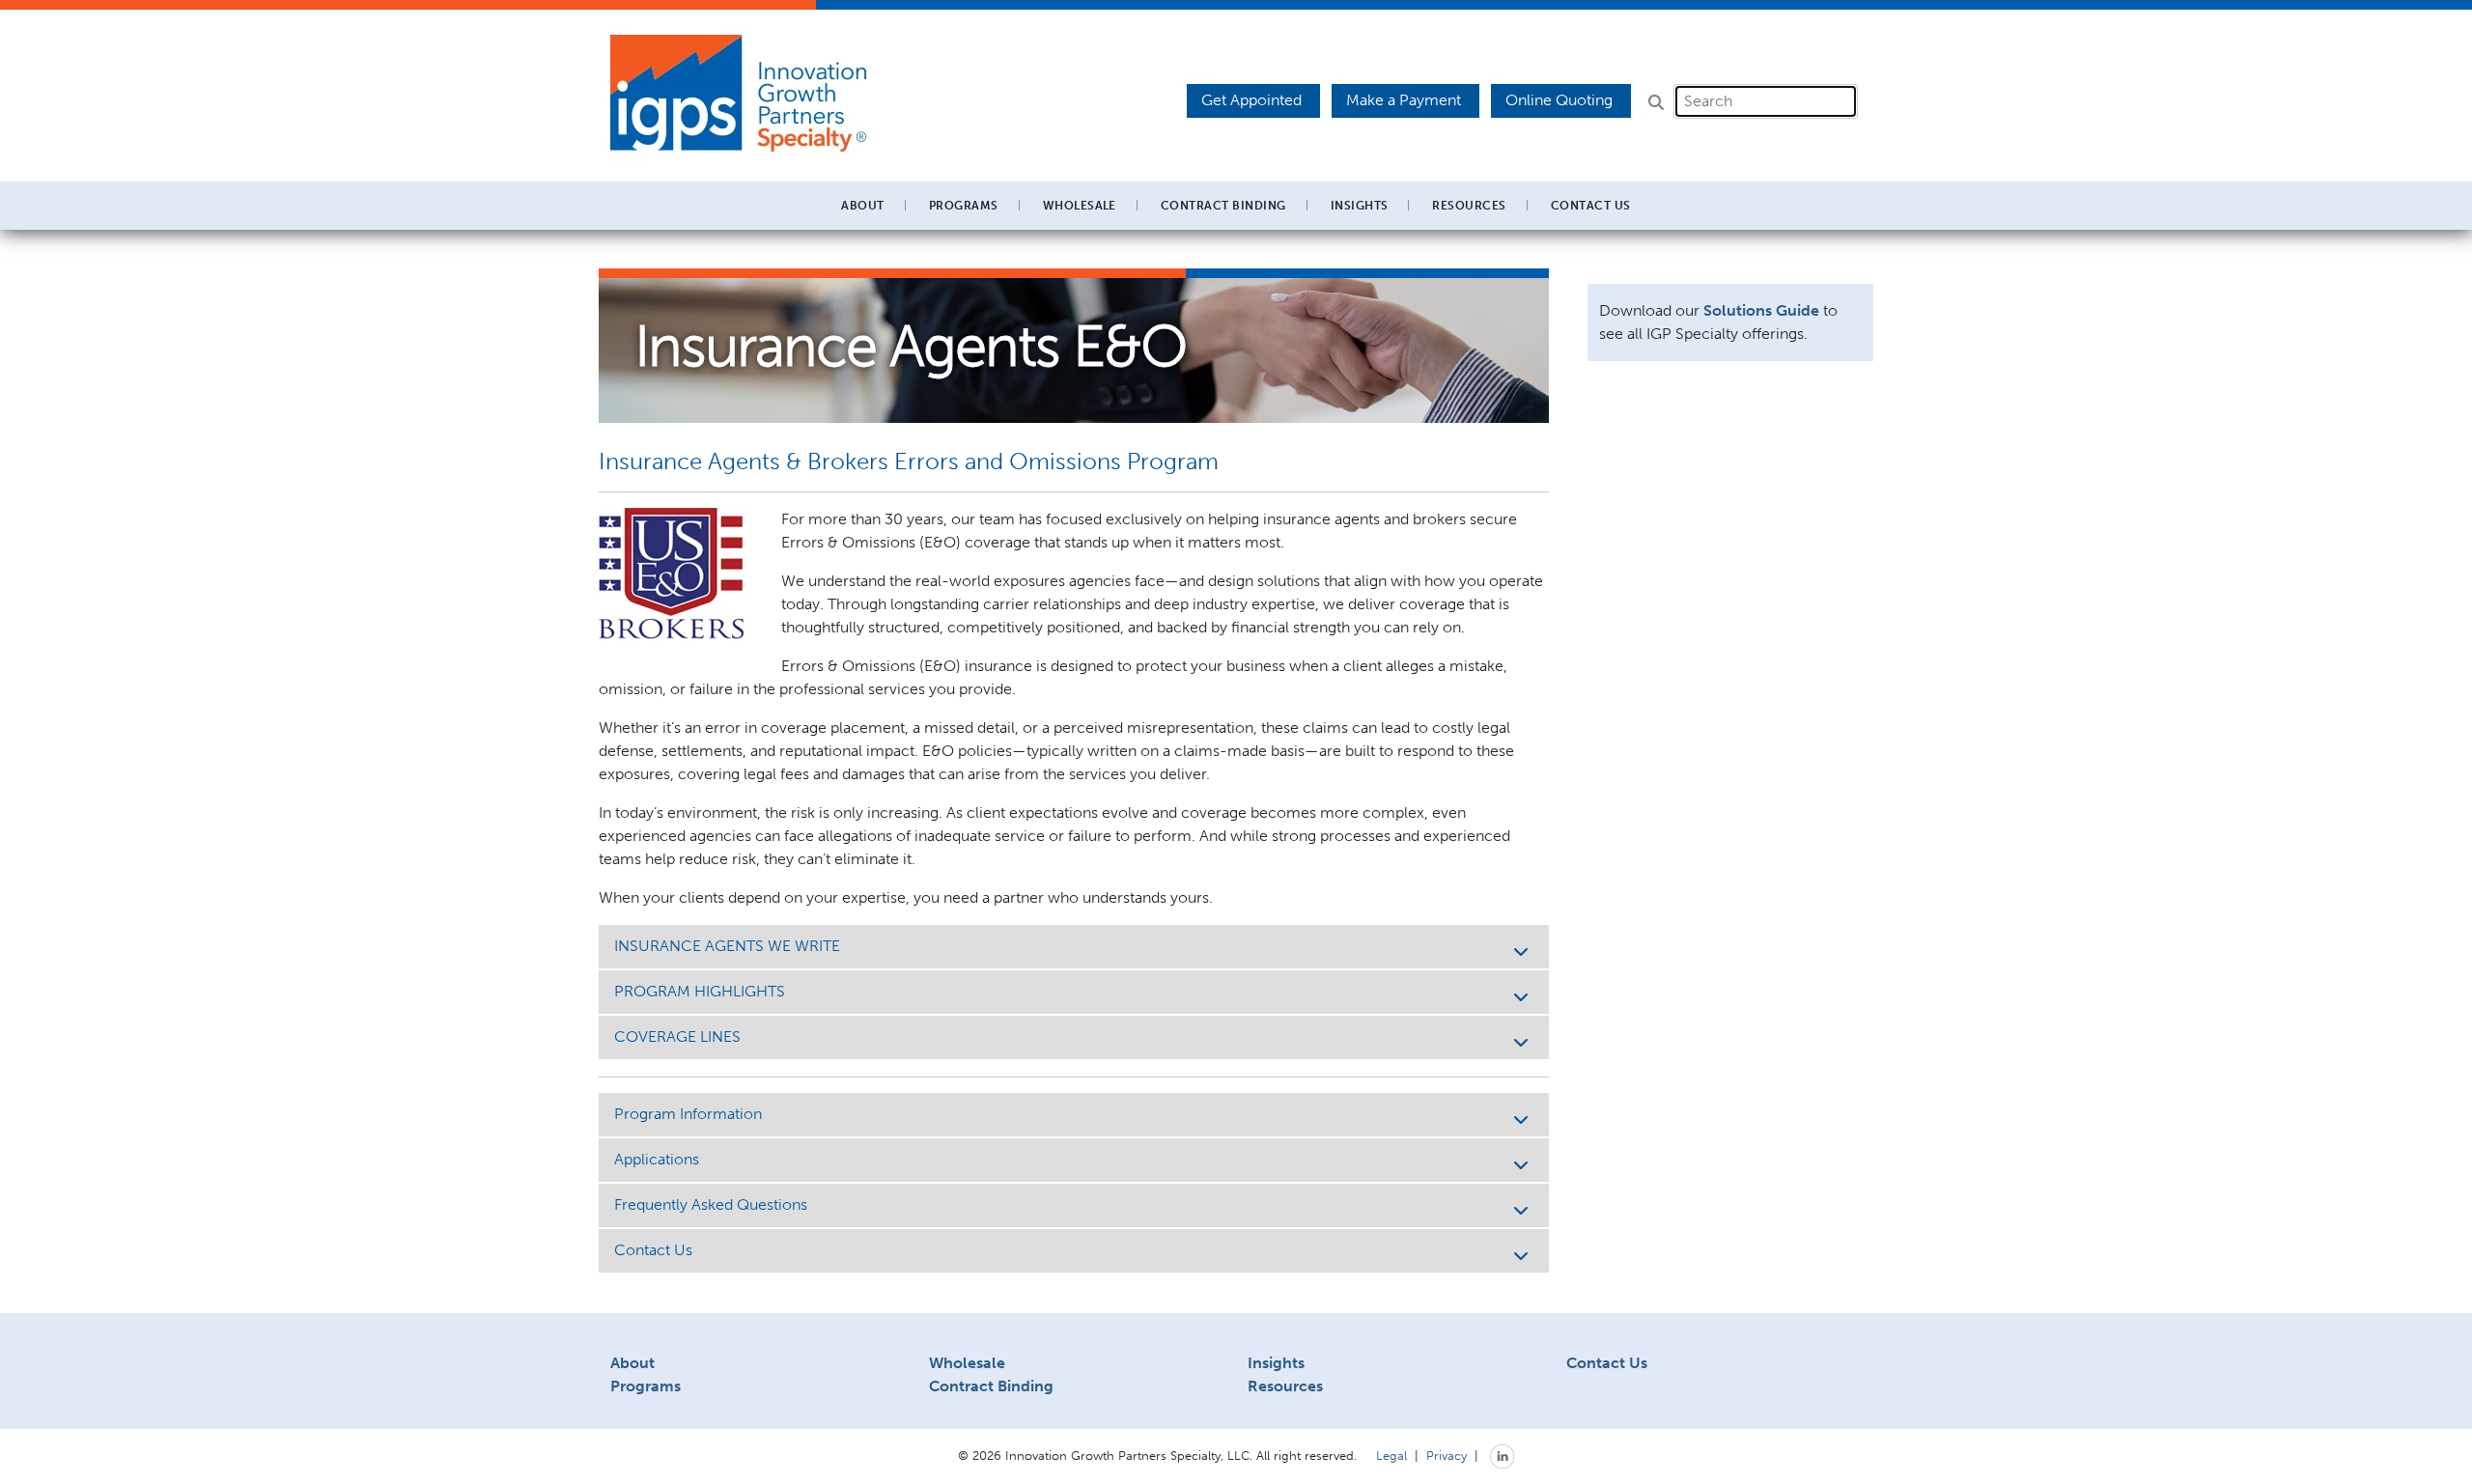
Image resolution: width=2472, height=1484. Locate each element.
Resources (1285, 1386)
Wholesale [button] (1080, 206)
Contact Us (1591, 206)
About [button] (862, 206)
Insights (1360, 206)
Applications (657, 1159)
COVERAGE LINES (677, 1036)
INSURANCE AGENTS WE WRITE (727, 946)
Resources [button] (1469, 206)
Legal (1391, 1455)
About (632, 1363)
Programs (646, 1386)
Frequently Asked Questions (711, 1204)
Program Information (688, 1114)
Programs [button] (964, 206)
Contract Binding (1223, 206)
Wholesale (967, 1363)
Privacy (1447, 1455)
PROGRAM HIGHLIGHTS (700, 991)
